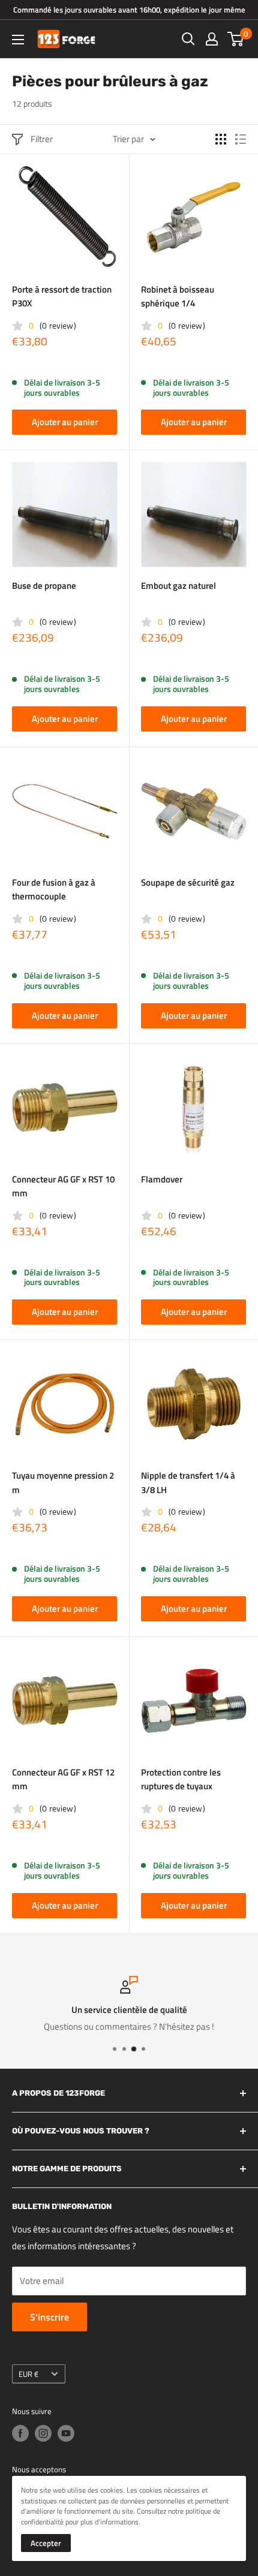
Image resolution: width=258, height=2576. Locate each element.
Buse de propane (44, 586)
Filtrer (42, 139)
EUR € (28, 2374)
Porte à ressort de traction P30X (62, 296)
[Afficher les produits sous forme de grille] (221, 139)
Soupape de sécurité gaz (188, 882)
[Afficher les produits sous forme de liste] (241, 139)
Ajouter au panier (65, 422)
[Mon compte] (212, 39)
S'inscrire (49, 2317)
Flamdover (162, 1179)
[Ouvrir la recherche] (188, 39)
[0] (236, 39)
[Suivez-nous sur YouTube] (66, 2433)
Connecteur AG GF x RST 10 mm (63, 1186)
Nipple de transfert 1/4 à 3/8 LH (188, 1482)
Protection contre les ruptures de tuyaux (181, 1779)
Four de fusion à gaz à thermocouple (54, 889)
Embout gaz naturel (178, 586)
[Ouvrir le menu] (18, 40)
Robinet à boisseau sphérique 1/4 (178, 296)
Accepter (46, 2543)
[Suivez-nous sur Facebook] (20, 2433)
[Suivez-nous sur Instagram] (43, 2433)
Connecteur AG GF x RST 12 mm (63, 1779)
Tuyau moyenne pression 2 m (63, 1482)
